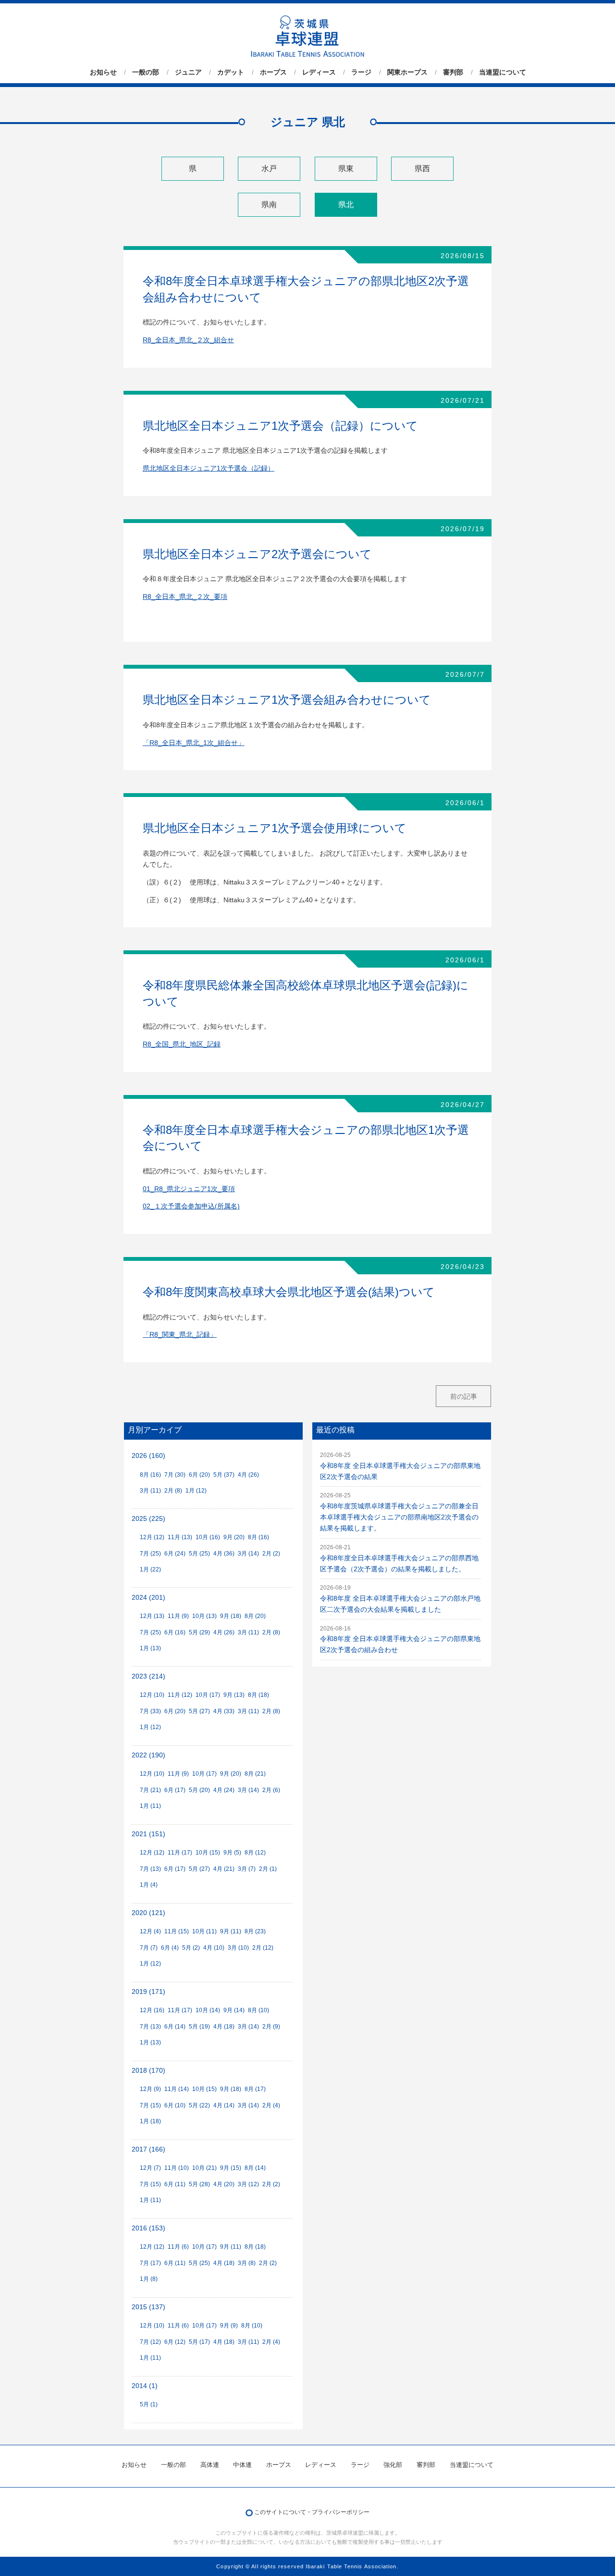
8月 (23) (255, 1931)
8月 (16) (150, 1475)
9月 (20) (234, 1537)
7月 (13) (150, 1869)
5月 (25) (199, 1554)
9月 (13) (234, 1695)
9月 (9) (229, 2326)
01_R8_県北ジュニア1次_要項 (189, 1189)
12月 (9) (150, 2089)
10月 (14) (208, 2010)
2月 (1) (268, 1869)
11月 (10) (177, 2168)
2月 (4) (271, 2105)
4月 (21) (224, 1869)
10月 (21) (204, 2168)
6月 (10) (175, 2105)
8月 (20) (255, 1616)
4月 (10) (214, 1948)
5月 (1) (149, 2404)
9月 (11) (231, 1931)
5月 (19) (199, 2027)
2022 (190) (148, 1755)
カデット (231, 72)
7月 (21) (150, 1790)
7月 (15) (150, 2105)
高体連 (210, 2465)
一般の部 (146, 72)
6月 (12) (175, 2342)
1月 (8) (149, 2279)
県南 (269, 205)
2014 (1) (145, 2386)
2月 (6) (271, 1790)
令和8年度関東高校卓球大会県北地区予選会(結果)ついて (289, 1292)
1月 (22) (150, 1569)
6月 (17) (175, 1790)
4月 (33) (224, 1711)
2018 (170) (148, 2071)
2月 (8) (173, 1491)
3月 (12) (248, 2184)
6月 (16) (175, 1632)
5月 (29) (199, 1632)
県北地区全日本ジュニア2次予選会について (257, 554)
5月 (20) (199, 1790)
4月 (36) (224, 1554)
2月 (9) (271, 2027)
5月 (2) (191, 1948)
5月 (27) (199, 1711)
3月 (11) (150, 1491)
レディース (319, 72)
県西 (422, 168)
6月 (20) (199, 1475)
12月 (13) (152, 1616)
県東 (346, 168)
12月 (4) (150, 1931)
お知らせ (103, 72)
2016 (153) (148, 2228)
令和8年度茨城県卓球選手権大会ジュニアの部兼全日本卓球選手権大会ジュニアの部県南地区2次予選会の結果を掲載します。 (399, 1517)
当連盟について (503, 72)
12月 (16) (152, 2010)
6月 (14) (175, 2027)
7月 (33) (150, 1711)
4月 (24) (224, 1790)
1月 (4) (149, 1885)
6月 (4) (170, 1948)
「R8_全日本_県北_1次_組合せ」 (194, 743)
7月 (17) (150, 2263)
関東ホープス (407, 72)
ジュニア (188, 72)
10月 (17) (208, 1695)
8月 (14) (255, 2168)
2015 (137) (148, 2307)
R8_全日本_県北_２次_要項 (185, 597)
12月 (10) (152, 1695)
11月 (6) (178, 2247)
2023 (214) (148, 1676)
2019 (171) (148, 1992)
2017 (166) (148, 2149)
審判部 (453, 72)
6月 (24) (175, 1554)
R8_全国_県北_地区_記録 (182, 1044)
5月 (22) (199, 2105)
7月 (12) (150, 2342)
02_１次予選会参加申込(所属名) (191, 1206)
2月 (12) (263, 1948)
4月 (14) (224, 2105)
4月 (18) (224, 2027)
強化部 (393, 2465)
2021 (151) (148, 1834)
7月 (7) (149, 1948)
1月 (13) (150, 1648)
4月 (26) (248, 1475)
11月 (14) (177, 2089)
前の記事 (464, 1396)
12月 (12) (152, 1537)
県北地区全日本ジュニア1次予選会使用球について (275, 828)
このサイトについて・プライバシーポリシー (312, 2512)
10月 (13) (204, 1616)
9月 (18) (231, 1616)
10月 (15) (208, 1853)
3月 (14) (248, 1554)
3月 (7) (247, 1869)
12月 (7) (150, 2168)
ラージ (361, 72)
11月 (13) (180, 1537)
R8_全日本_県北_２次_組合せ (188, 340)
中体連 (242, 2465)
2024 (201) (148, 1598)
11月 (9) (178, 1616)
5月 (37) (224, 1475)
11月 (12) (180, 1695)
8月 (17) (255, 2089)
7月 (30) (175, 1475)
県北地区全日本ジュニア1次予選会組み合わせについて (287, 700)
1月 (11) (150, 1806)
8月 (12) (255, 1853)
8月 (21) (255, 1774)
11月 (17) (180, 1853)
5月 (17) (199, 2342)
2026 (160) (148, 1456)
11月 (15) (177, 1931)
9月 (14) (234, 2010)
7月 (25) (150, 1554)
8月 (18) (258, 1695)
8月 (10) (258, 2010)
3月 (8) (247, 2263)
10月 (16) (208, 1537)
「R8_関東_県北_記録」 (180, 1335)
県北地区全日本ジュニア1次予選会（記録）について (280, 426)
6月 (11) (175, 2184)
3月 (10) (238, 1948)
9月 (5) (232, 1853)
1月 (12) (196, 1491)
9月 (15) (231, 2168)
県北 (346, 205)
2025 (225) (148, 1519)
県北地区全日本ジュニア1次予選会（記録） (209, 468)
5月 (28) (199, 2184)
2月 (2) (271, 1554)
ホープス (273, 72)
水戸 (269, 168)
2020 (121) (148, 1913)
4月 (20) (224, 2184)
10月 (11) (204, 1931)
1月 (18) (150, 2121)
